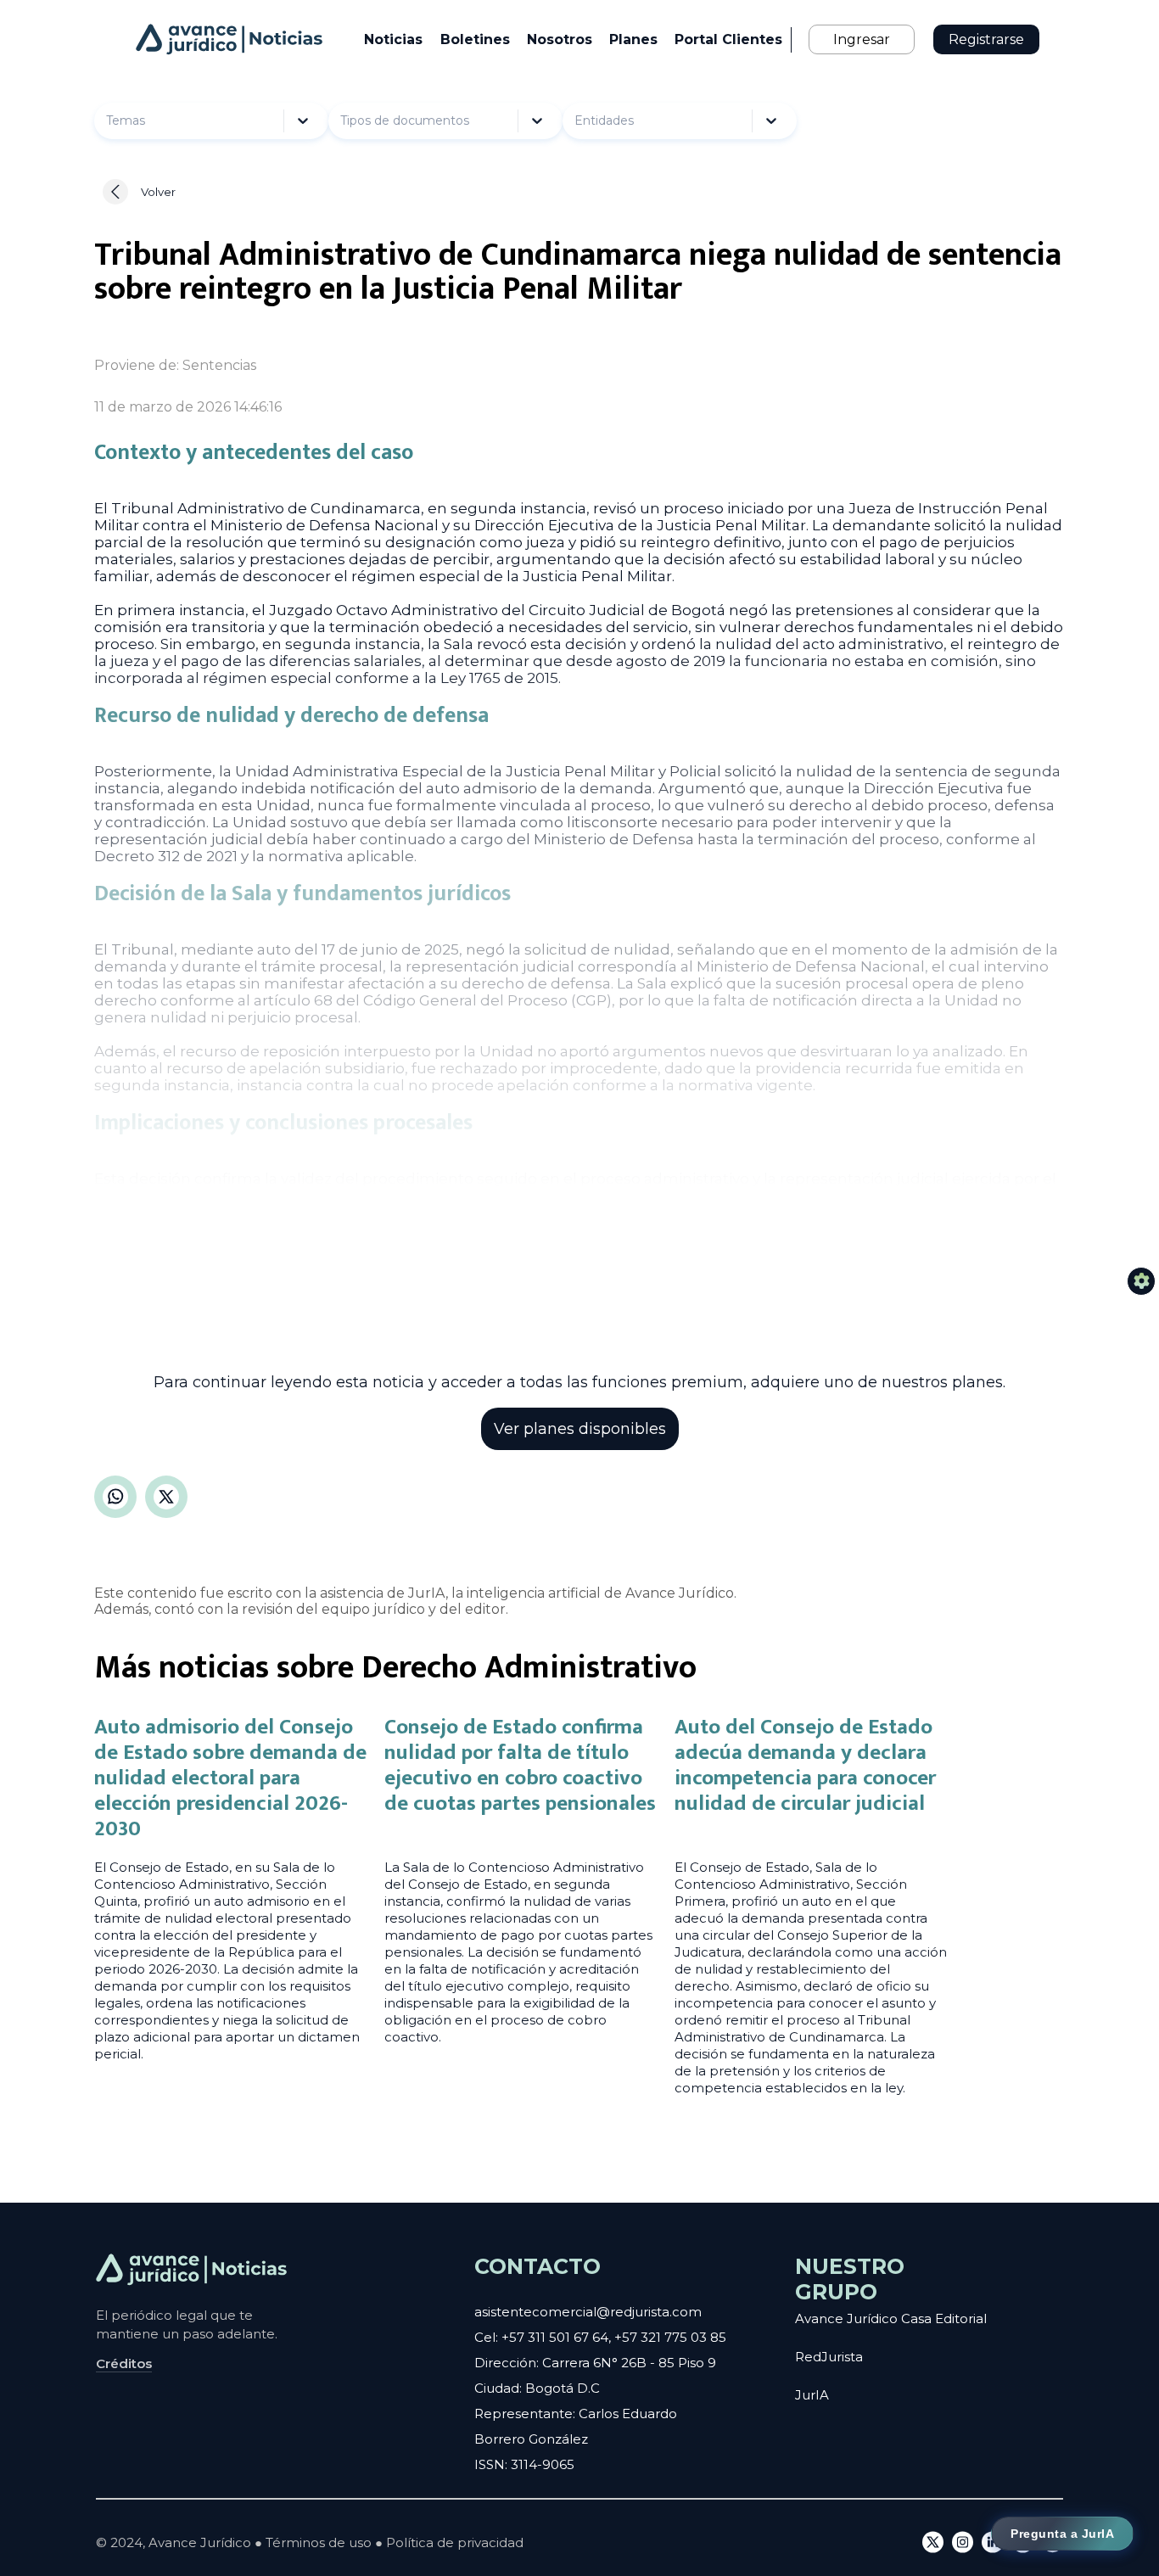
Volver (158, 192)
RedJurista (829, 2357)
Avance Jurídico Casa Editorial (891, 2318)
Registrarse (986, 39)
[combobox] (148, 121)
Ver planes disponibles (580, 1429)
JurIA (812, 2395)
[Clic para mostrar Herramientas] (1141, 1281)
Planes (633, 39)
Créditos (124, 2363)
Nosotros (560, 39)
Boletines (475, 39)
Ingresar (862, 39)
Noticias (393, 39)
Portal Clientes (728, 39)
